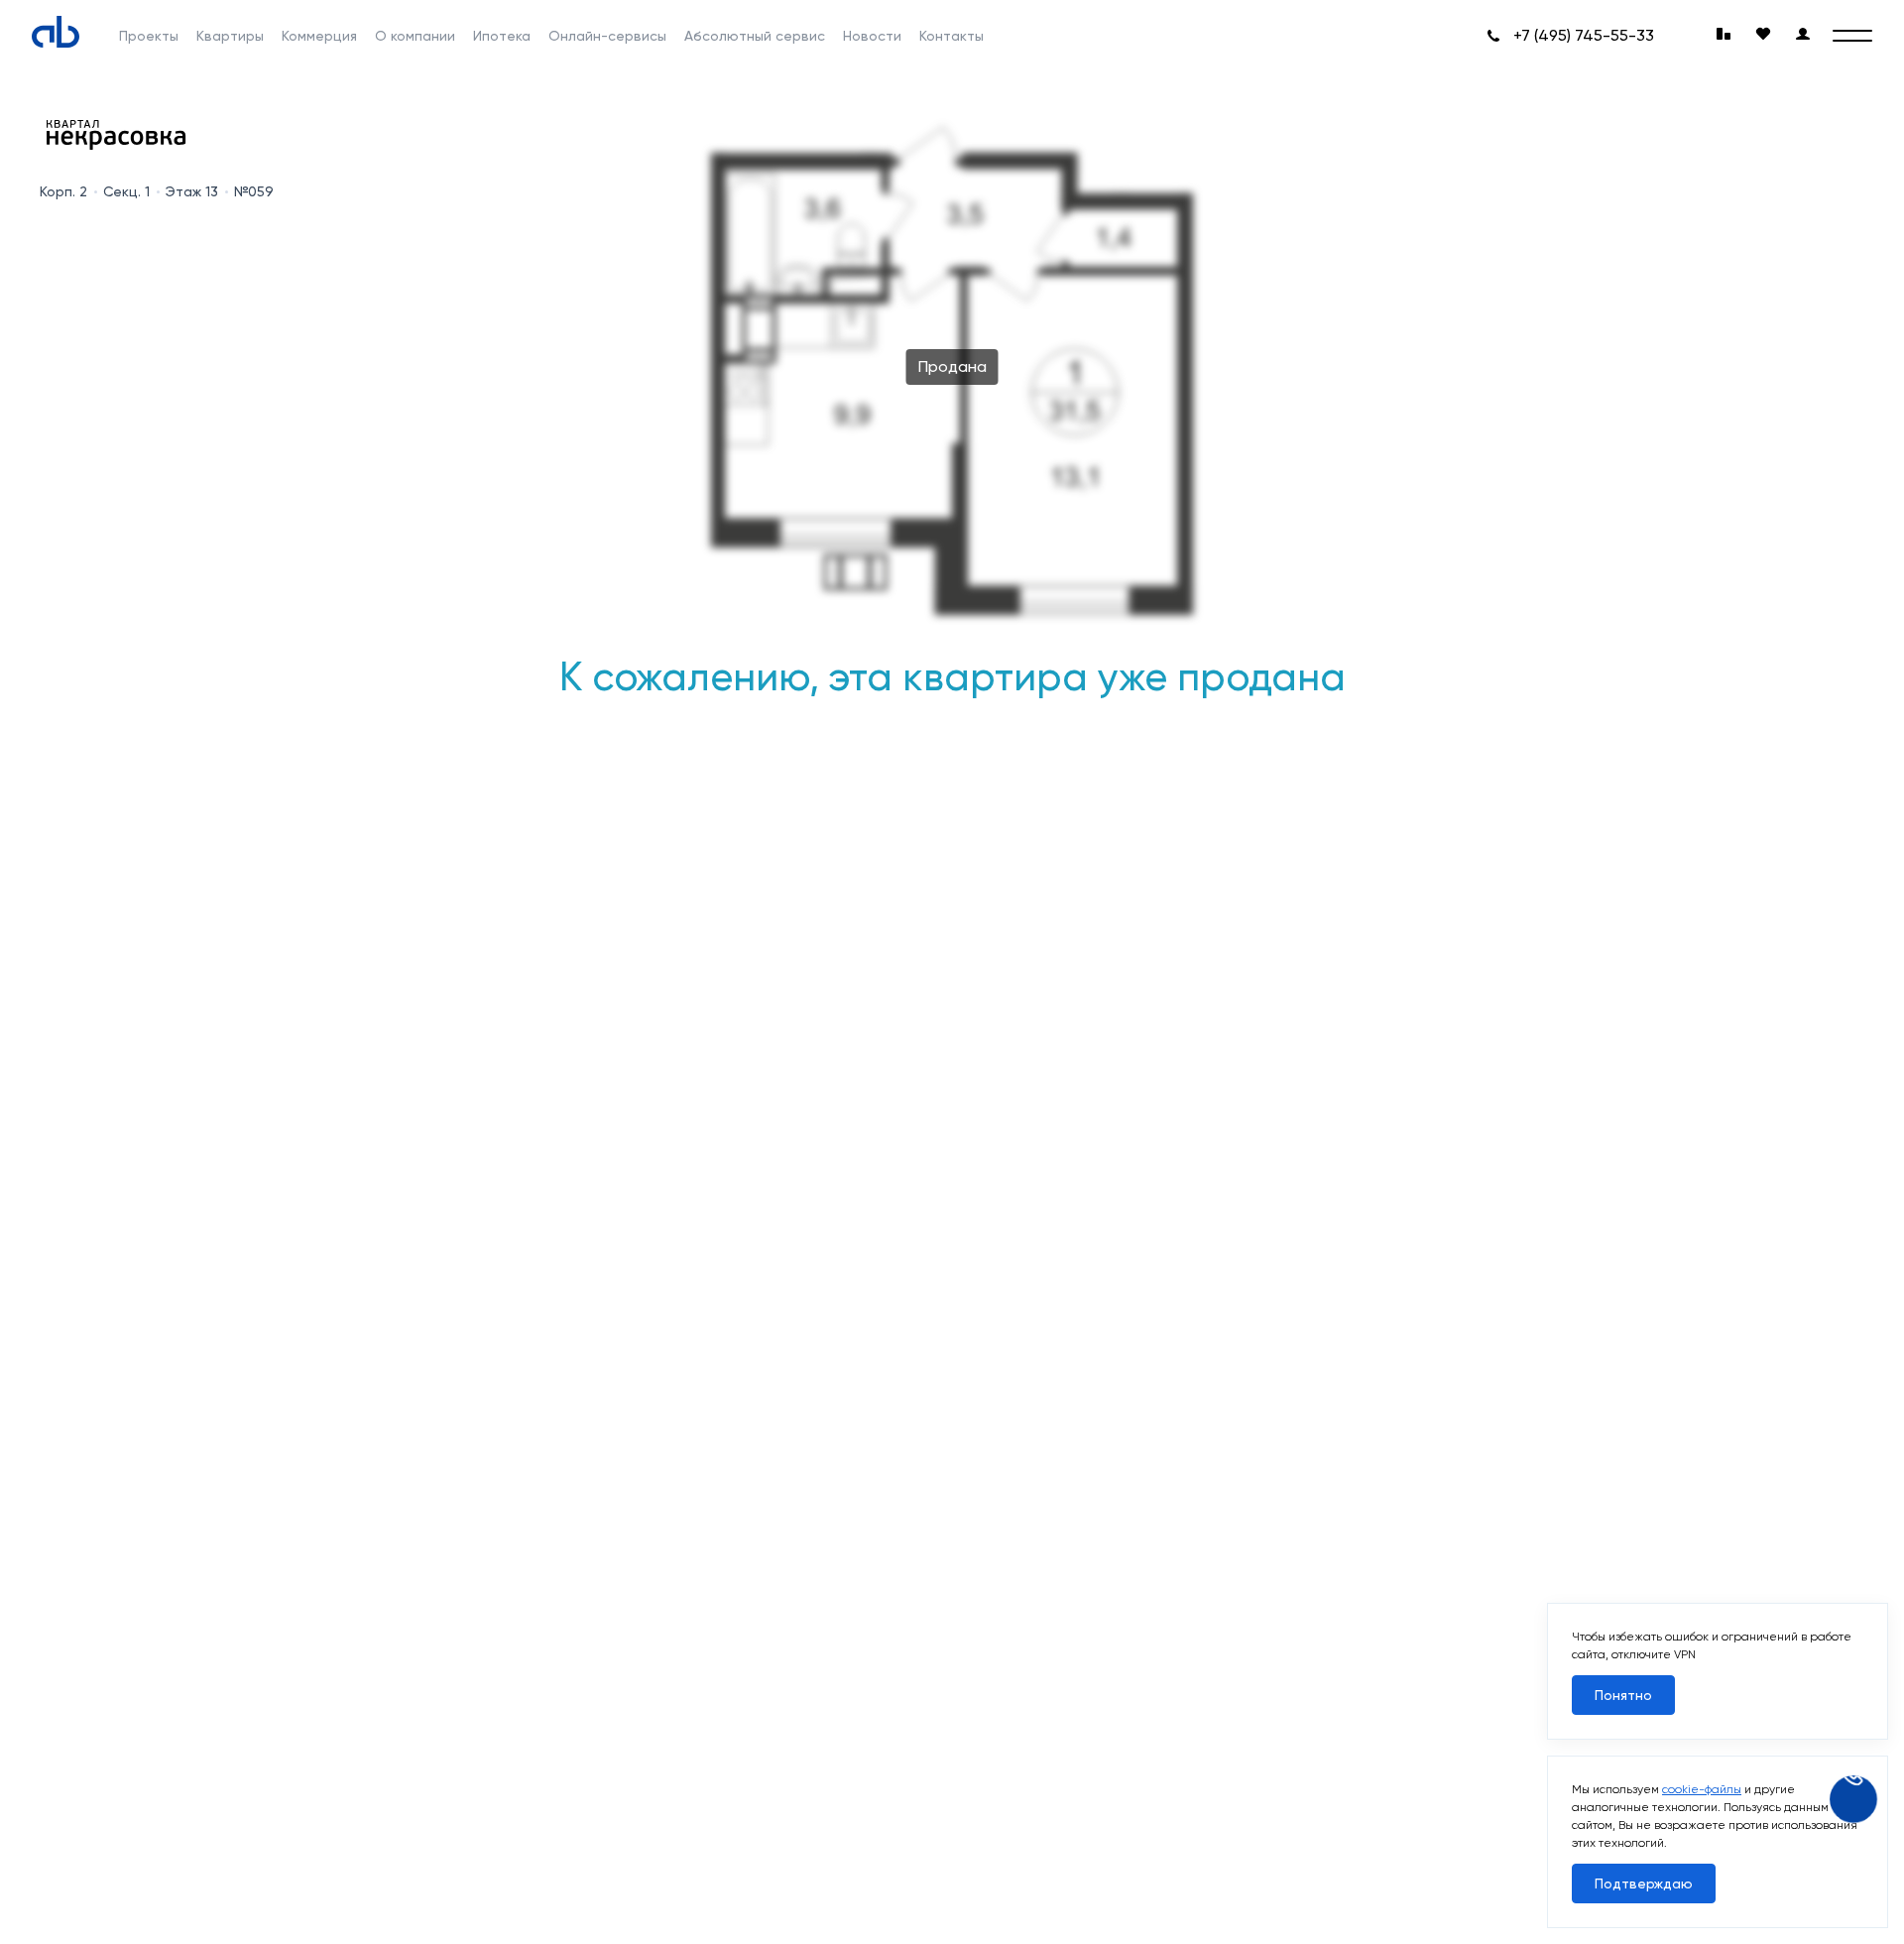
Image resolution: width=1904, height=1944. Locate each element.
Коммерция (319, 36)
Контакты (952, 36)
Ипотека (502, 36)
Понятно (1623, 1695)
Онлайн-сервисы (607, 36)
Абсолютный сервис (755, 36)
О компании (415, 36)
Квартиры (230, 36)
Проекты (149, 36)
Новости (872, 36)
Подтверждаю (1644, 1883)
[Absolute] (56, 32)
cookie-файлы (1702, 1789)
